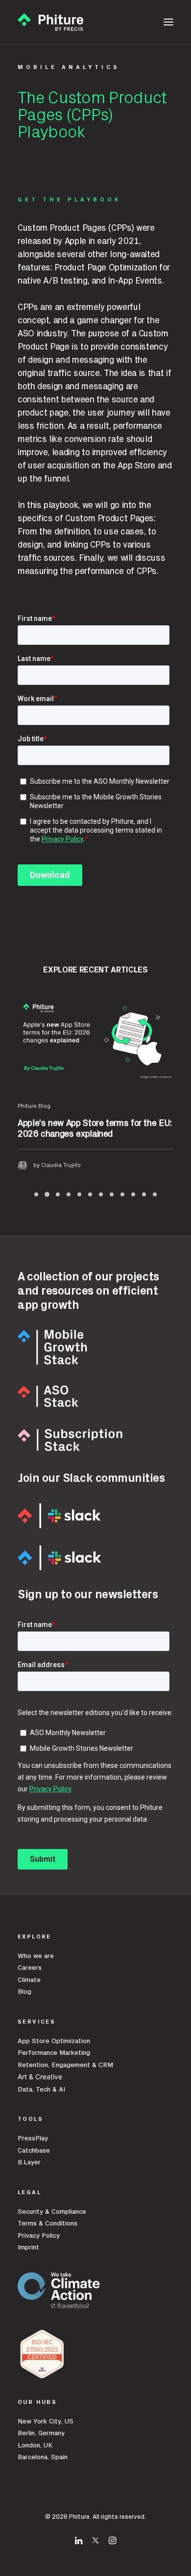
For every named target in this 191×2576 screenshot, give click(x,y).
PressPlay (33, 2138)
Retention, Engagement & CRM (65, 2065)
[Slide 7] (101, 1194)
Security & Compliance (52, 2212)
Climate (29, 1980)
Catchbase (34, 2151)
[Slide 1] (36, 1194)
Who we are (36, 1956)
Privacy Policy (39, 2236)
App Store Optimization (54, 2041)
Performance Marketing (54, 2053)
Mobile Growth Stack (46, 1106)
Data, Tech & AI (41, 2090)
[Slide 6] (90, 1194)
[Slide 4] (69, 1194)
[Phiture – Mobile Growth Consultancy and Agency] (50, 22)
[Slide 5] (79, 1194)
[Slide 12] (155, 1194)
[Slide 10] (133, 1194)
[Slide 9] (122, 1194)
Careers (30, 1968)
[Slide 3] (58, 1194)
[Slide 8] (112, 1194)
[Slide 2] (47, 1194)
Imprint (28, 2247)
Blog (24, 1992)
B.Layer (29, 2162)
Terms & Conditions (48, 2224)
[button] (168, 22)
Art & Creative (41, 2077)
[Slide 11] (144, 1194)
